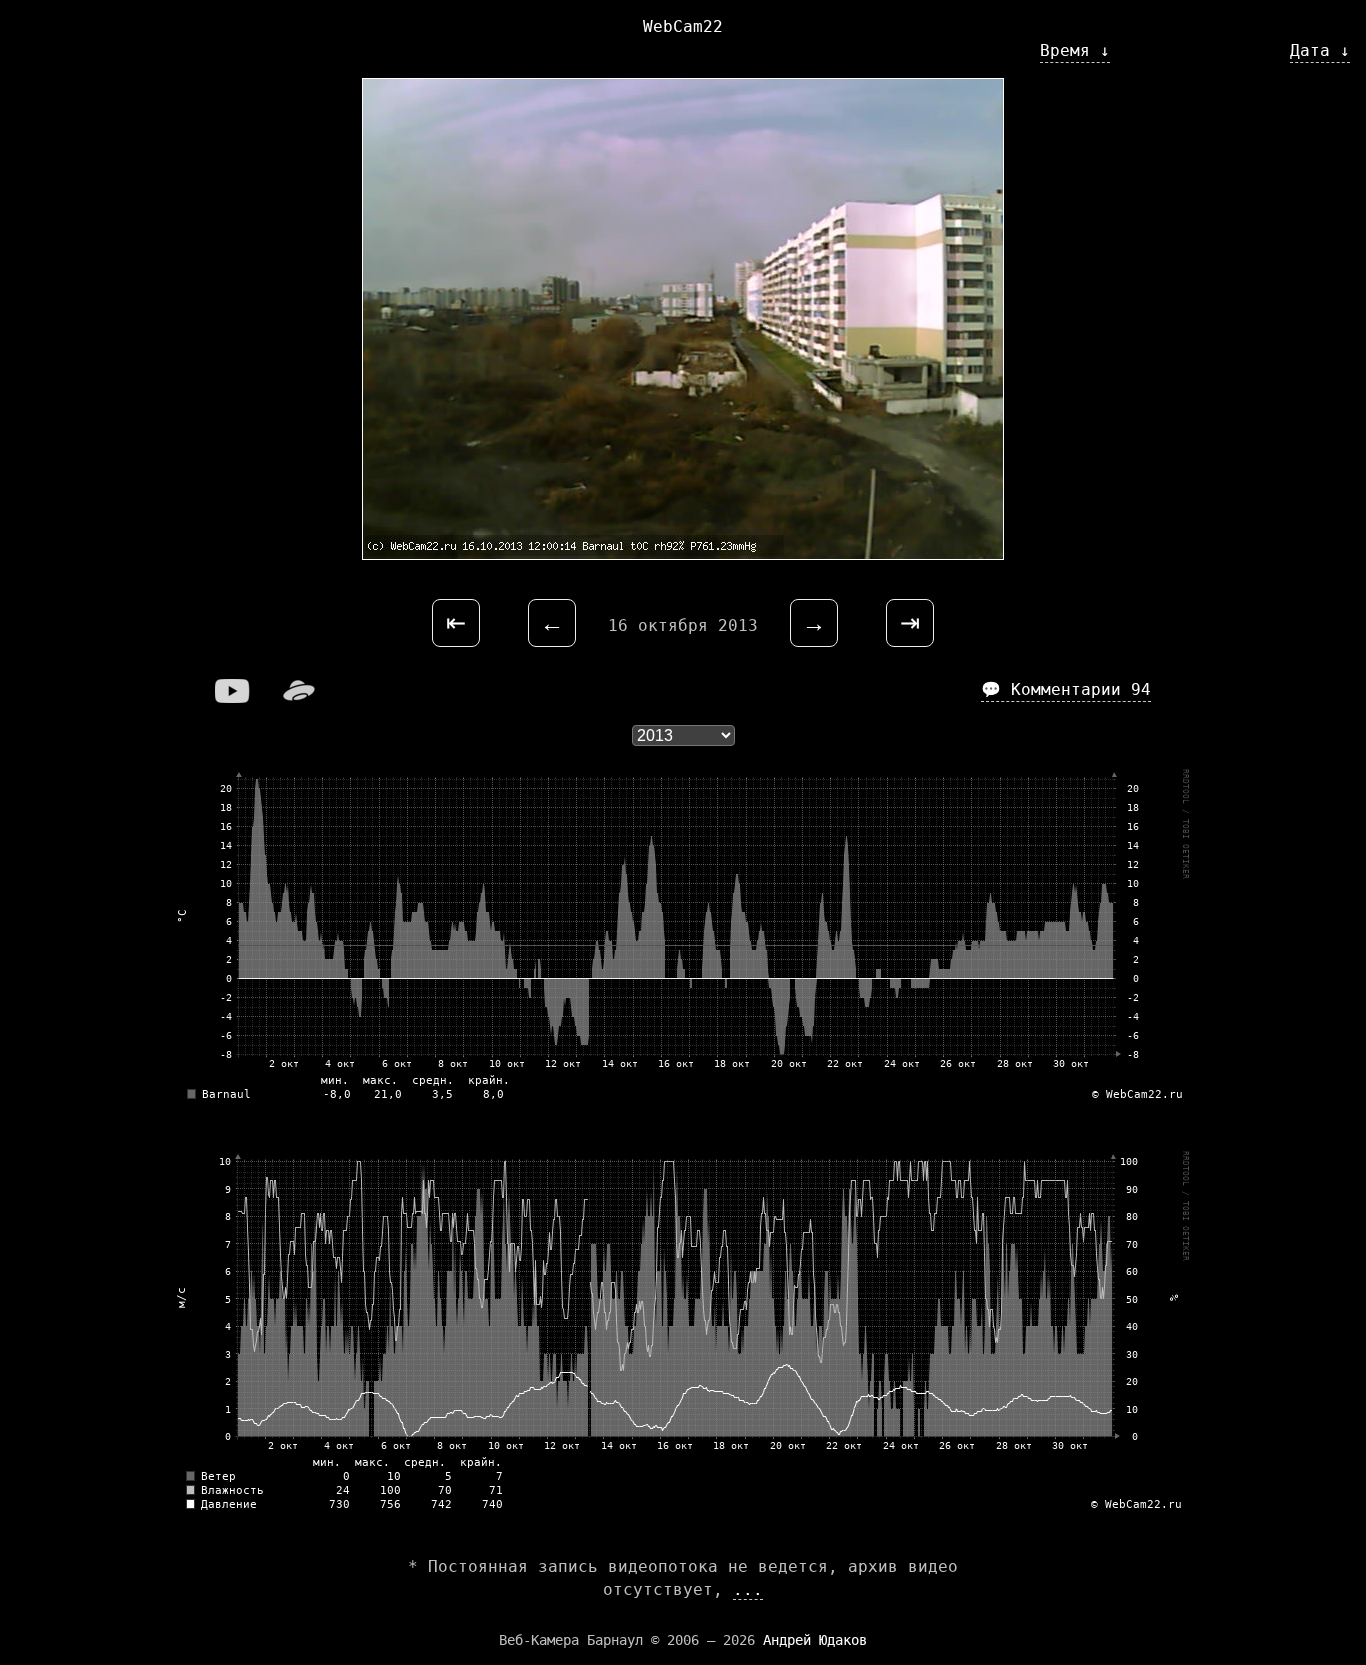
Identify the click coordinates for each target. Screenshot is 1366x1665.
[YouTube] (233, 697)
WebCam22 (683, 26)
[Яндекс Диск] (299, 697)
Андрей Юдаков (815, 1640)
